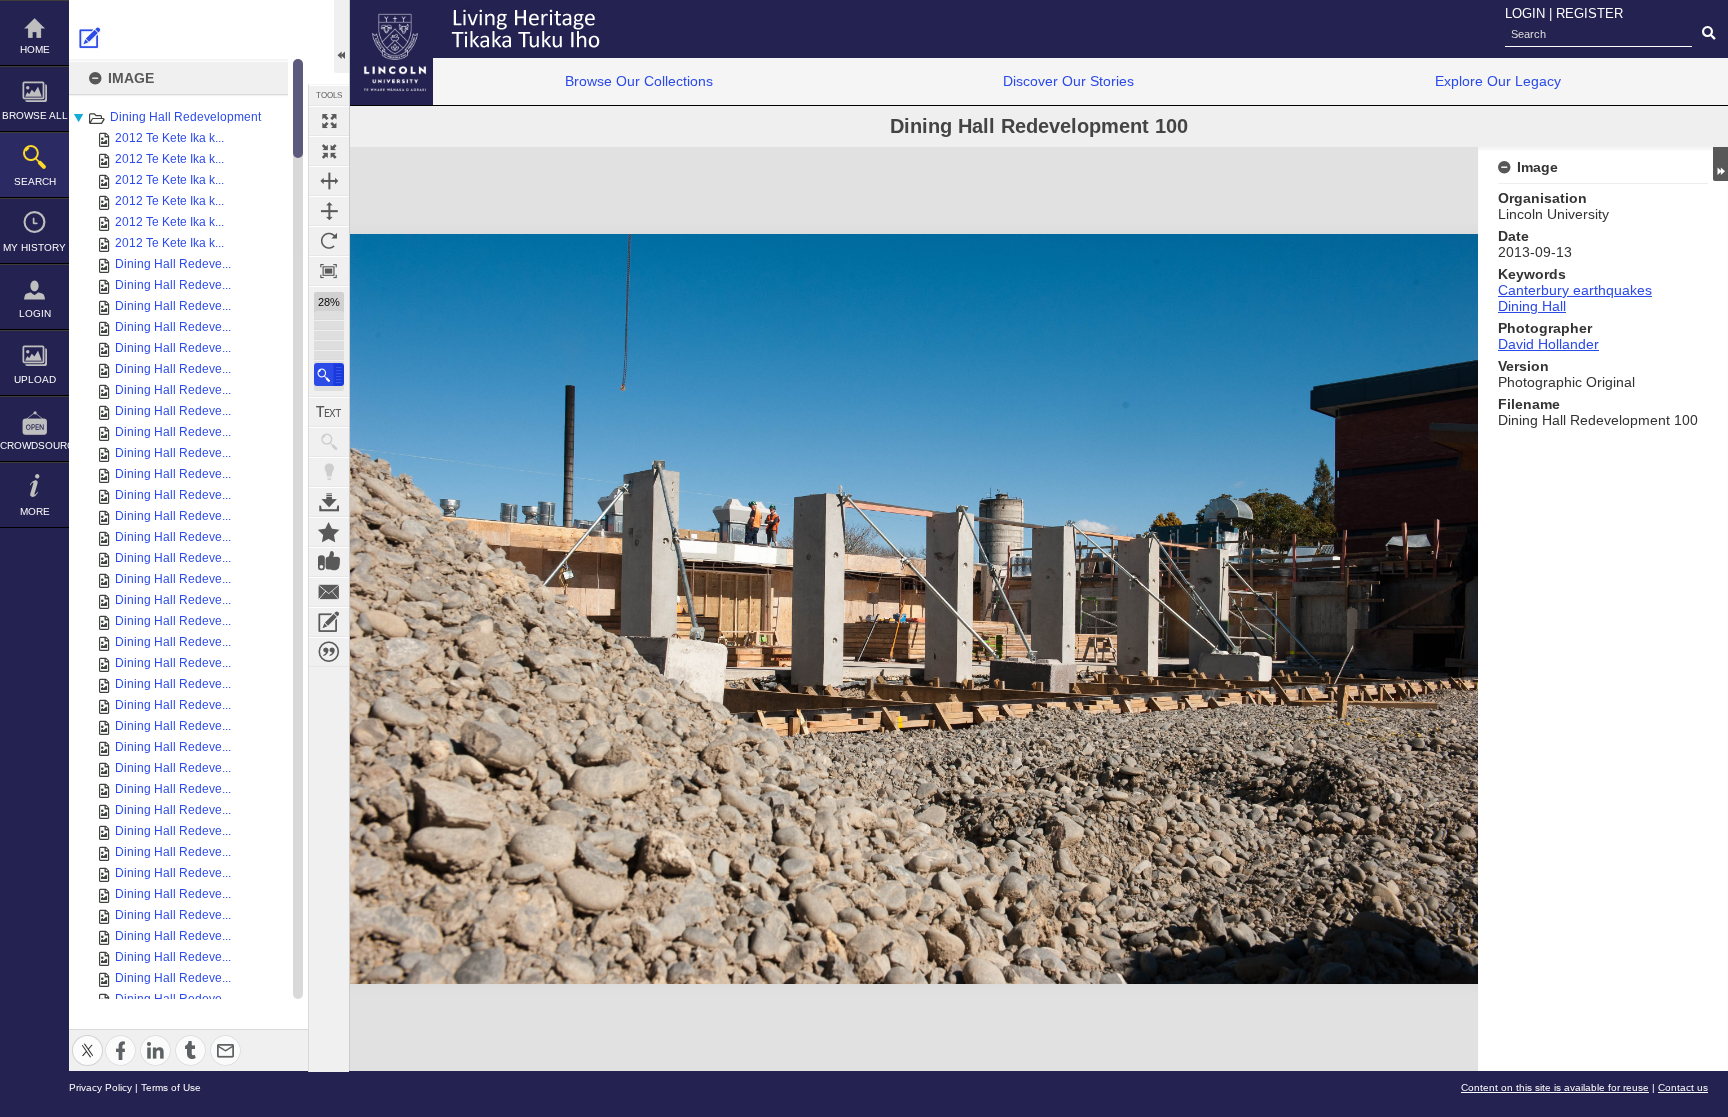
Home (35, 49)
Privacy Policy (100, 1087)
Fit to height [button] (329, 211)
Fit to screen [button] (329, 151)
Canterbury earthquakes (1575, 290)
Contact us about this (329, 592)
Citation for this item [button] (329, 652)
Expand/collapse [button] (1720, 164)
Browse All (35, 115)
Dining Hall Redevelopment (185, 117)
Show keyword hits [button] (329, 442)
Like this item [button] (329, 562)
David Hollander (1548, 344)
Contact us (1683, 1087)
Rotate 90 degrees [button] (329, 241)
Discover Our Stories (1068, 81)
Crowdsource (34, 445)
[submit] (1708, 34)
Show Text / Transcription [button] (329, 412)
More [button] (35, 511)
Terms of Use (171, 1087)
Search (35, 181)
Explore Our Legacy (1498, 81)
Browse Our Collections (639, 81)
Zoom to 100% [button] (329, 271)
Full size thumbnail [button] (329, 121)
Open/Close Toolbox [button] (341, 36)
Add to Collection (329, 532)
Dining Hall (1532, 306)
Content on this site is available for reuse (1555, 1087)
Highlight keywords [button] (329, 472)
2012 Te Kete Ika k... (169, 138)
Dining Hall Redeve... (173, 264)
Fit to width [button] (329, 181)
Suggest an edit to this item (90, 38)
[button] (329, 374)
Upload (35, 379)
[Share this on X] (87, 1038)
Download (329, 502)
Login (35, 313)
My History (34, 247)
